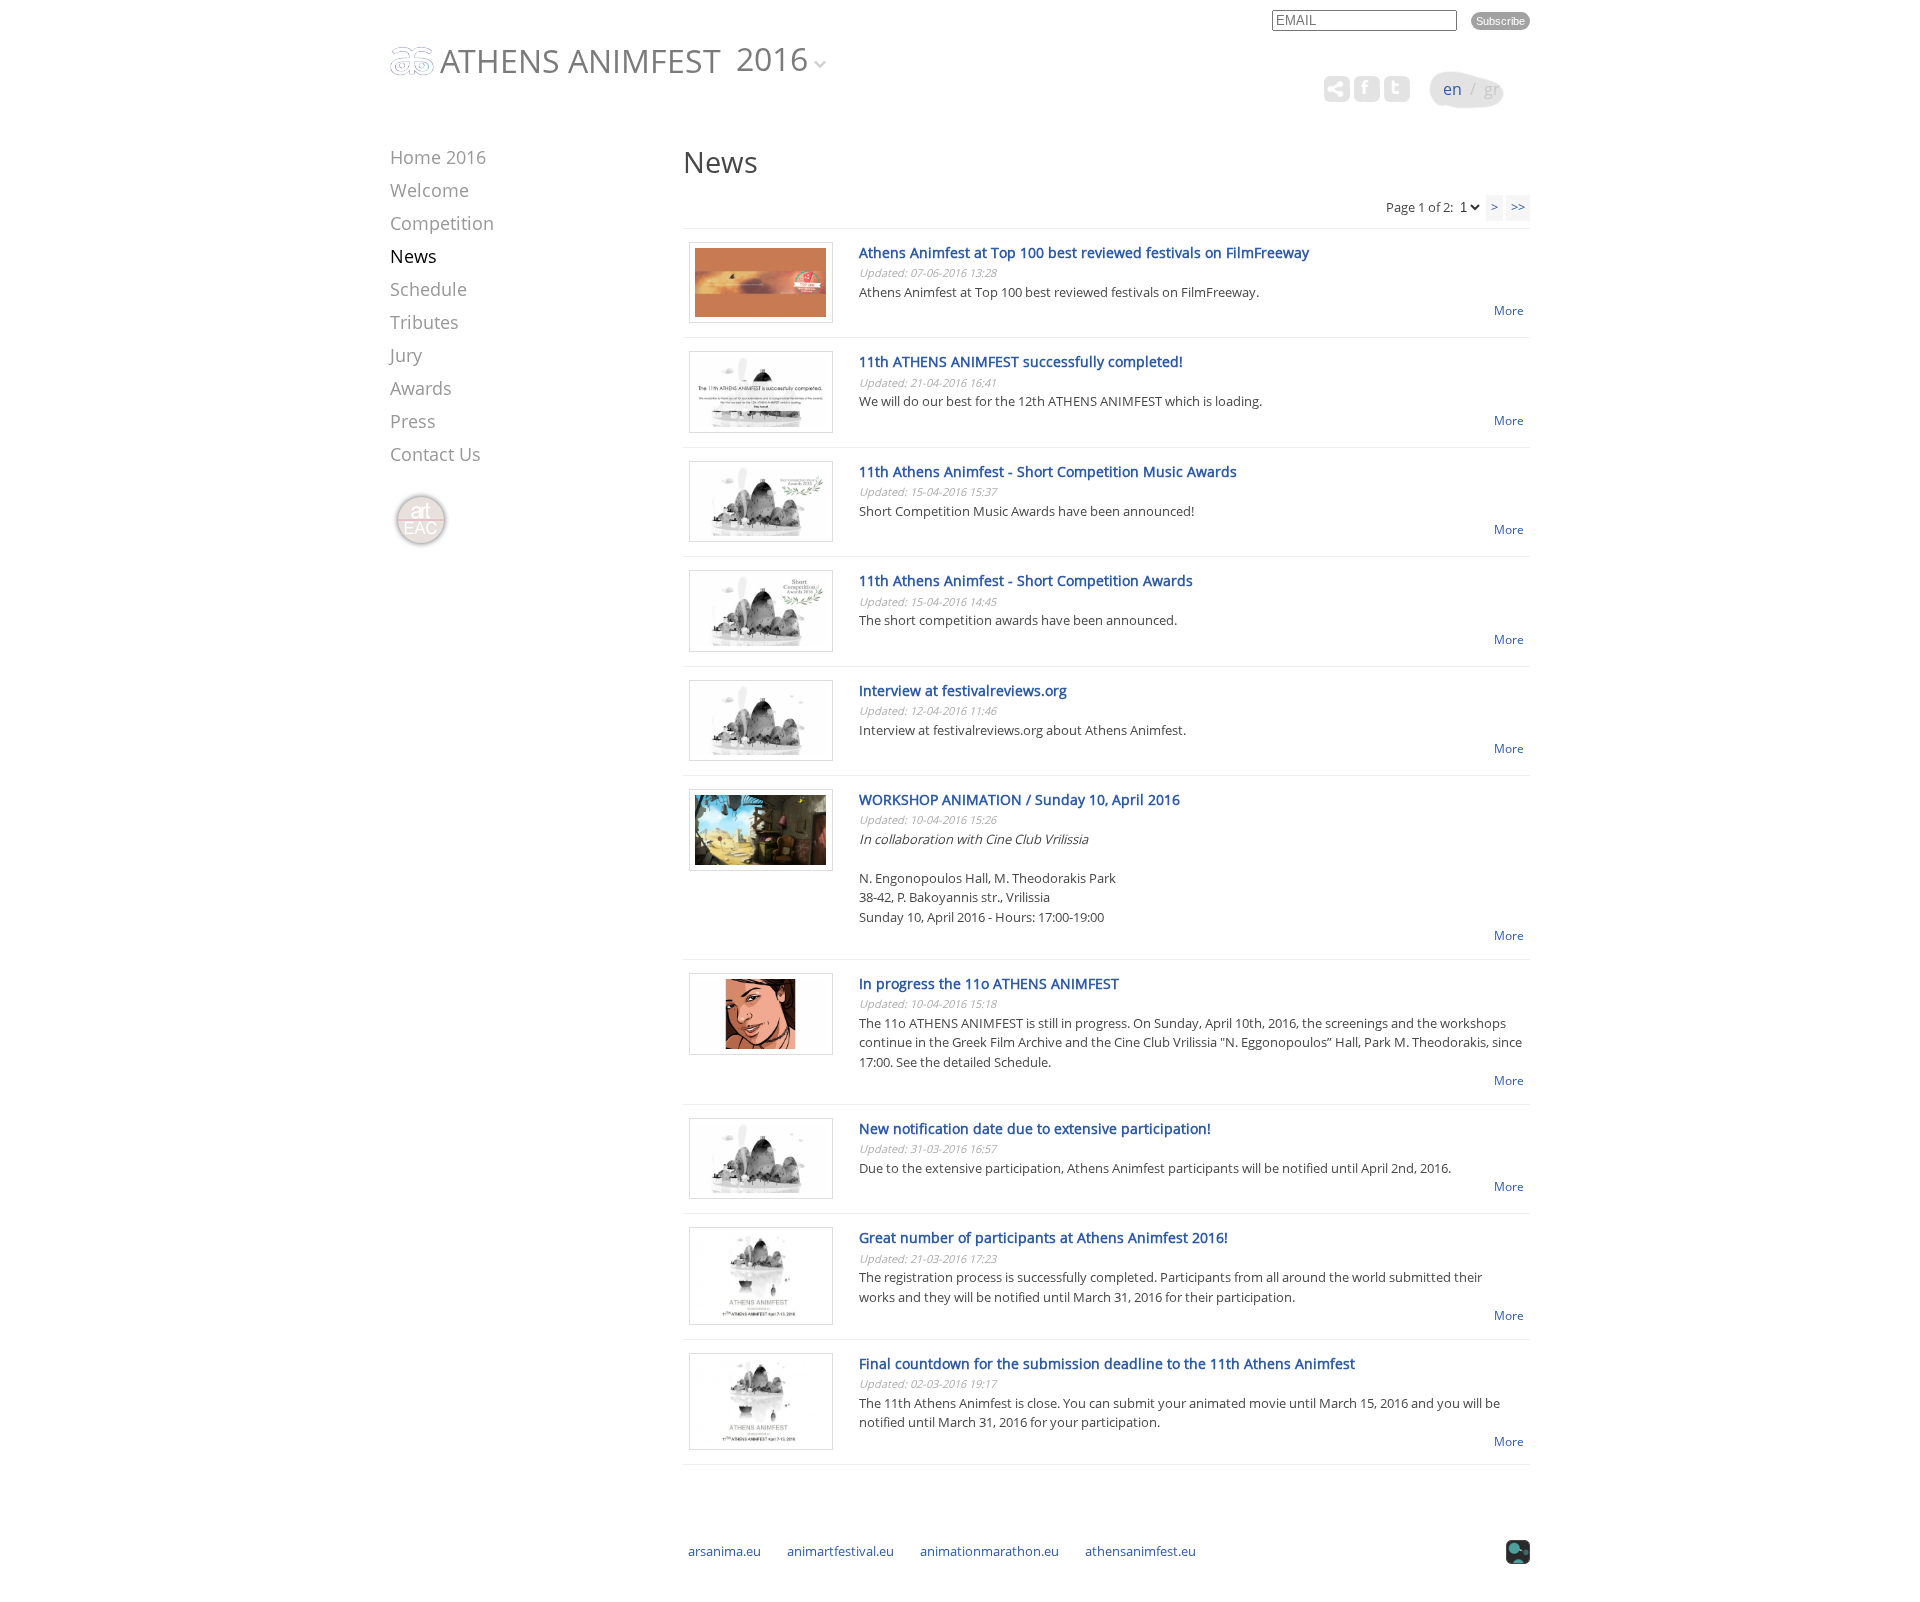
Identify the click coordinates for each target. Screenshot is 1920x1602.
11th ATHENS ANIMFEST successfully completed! (1021, 361)
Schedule (428, 289)
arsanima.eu (724, 1551)
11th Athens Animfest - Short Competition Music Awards (1048, 471)
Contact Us (435, 454)
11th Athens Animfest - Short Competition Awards (1026, 580)
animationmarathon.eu (989, 1551)
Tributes (424, 322)
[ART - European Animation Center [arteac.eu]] (420, 521)
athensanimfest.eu (1140, 1551)
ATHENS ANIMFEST (580, 62)
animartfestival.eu (840, 1551)
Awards (421, 388)
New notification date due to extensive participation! (1035, 1128)
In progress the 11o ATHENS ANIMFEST (989, 983)
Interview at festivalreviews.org (963, 690)
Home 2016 (438, 157)
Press (413, 421)
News (413, 256)
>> (1518, 207)
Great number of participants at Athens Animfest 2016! (1043, 1237)
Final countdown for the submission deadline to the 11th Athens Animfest (1107, 1363)
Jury (406, 355)
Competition (442, 223)
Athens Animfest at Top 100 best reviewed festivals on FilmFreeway (1084, 252)
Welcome (429, 190)
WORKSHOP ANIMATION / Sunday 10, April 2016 (1019, 799)
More (1509, 310)
